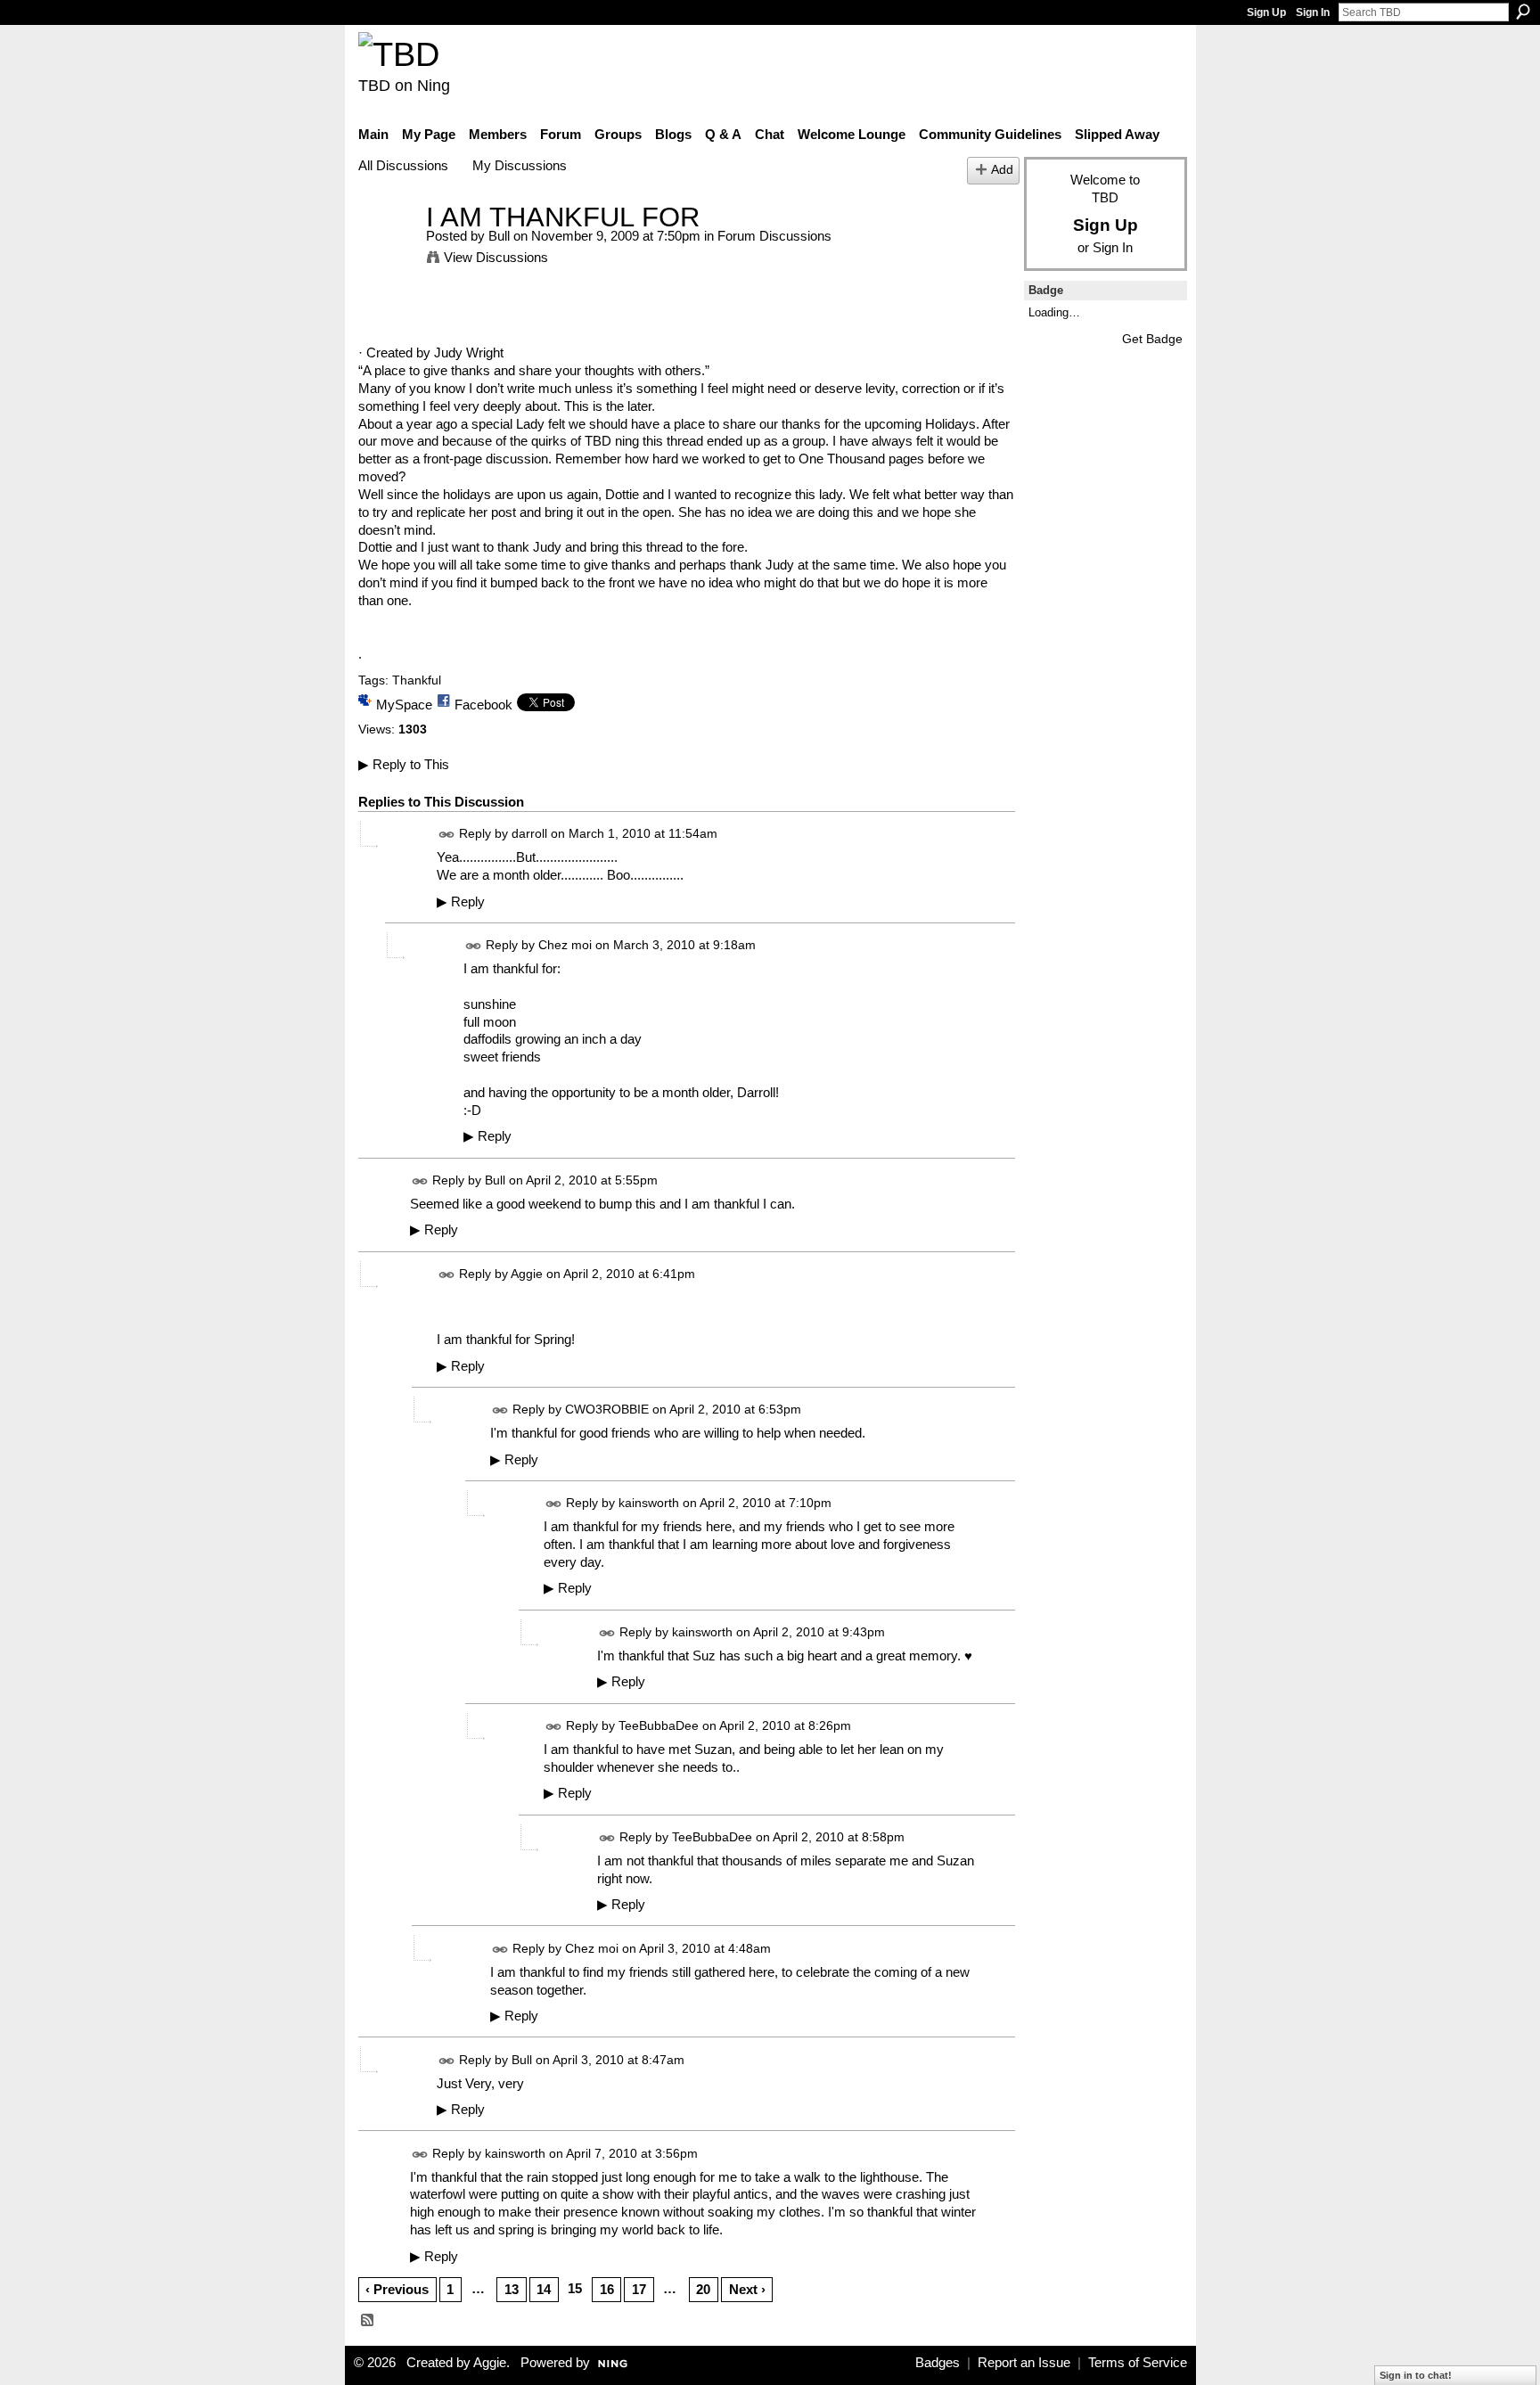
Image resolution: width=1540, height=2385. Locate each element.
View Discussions (496, 257)
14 (544, 2289)
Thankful (417, 680)
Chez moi (565, 945)
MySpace (404, 705)
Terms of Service (1138, 2363)
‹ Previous (397, 2289)
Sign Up (1266, 12)
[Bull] (387, 250)
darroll (529, 833)
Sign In (1313, 12)
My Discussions (520, 165)
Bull (499, 236)
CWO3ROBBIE (607, 1409)
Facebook (483, 705)
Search (1523, 12)
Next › (747, 2289)
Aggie (527, 1274)
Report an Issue (1024, 2363)
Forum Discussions (774, 236)
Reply (461, 902)
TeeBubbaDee (659, 1725)
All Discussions (403, 165)
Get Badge (1152, 339)
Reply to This (404, 764)
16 (607, 2289)
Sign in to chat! (1416, 2375)
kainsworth (649, 1503)
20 (703, 2289)
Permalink (447, 835)
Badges (938, 2363)
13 (512, 2289)
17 (639, 2289)
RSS (368, 2321)
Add (1002, 170)
